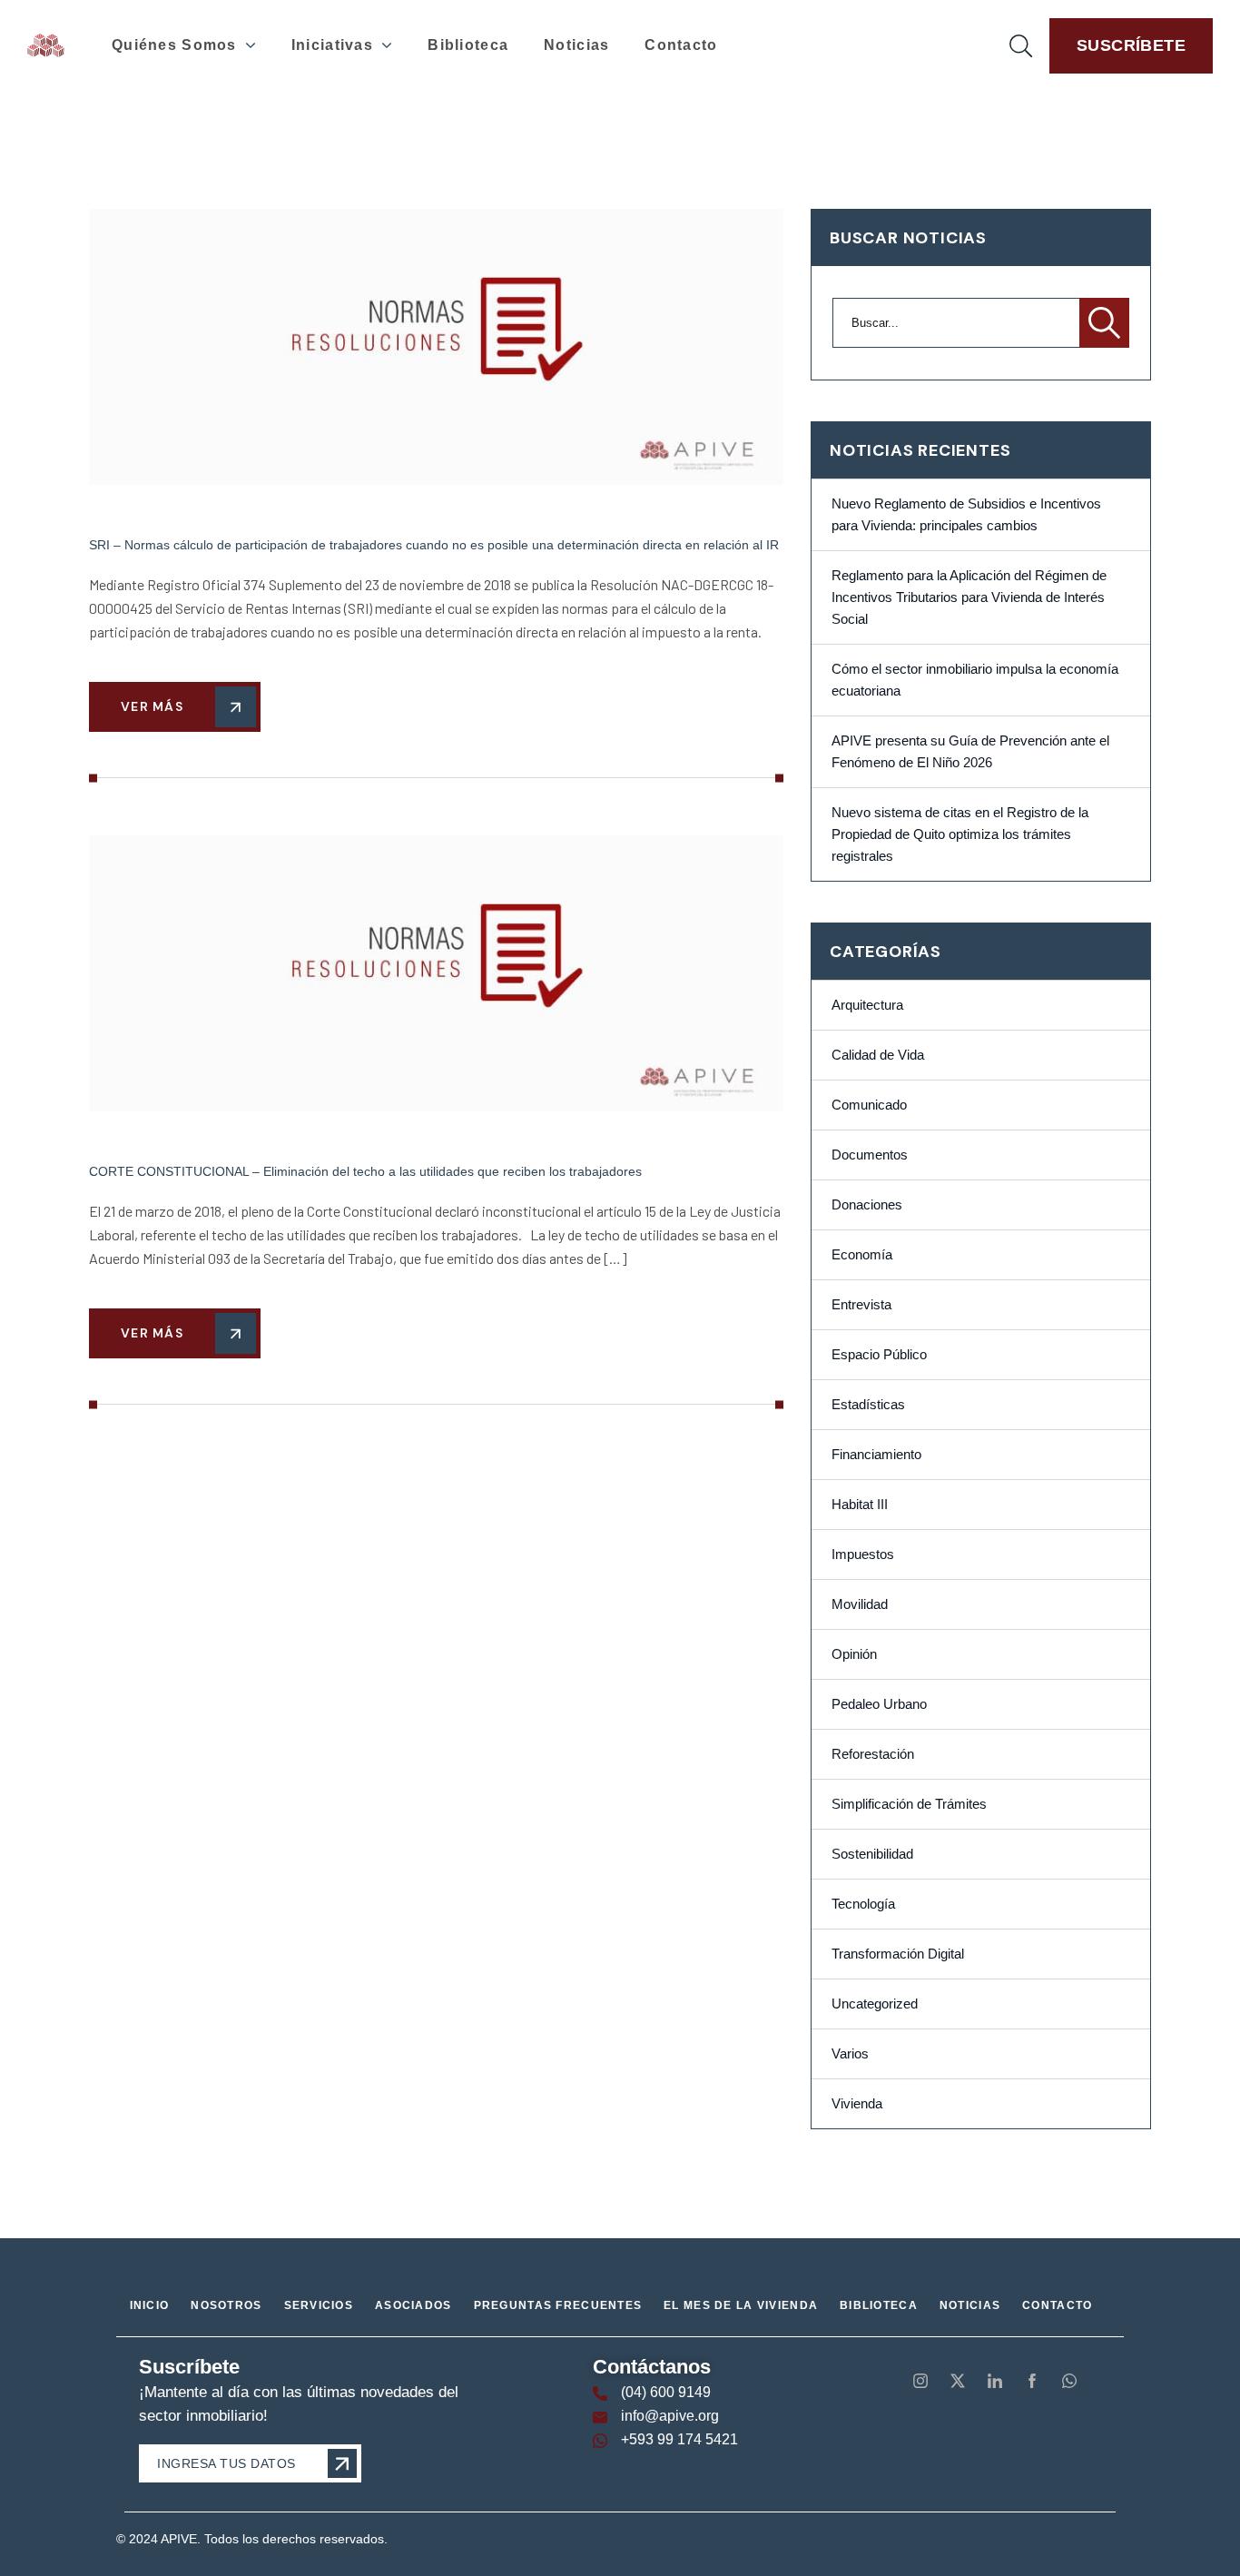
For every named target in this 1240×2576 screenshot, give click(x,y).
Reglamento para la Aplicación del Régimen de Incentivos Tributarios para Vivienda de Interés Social (969, 597)
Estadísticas (868, 1405)
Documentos (870, 1155)
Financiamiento (876, 1455)
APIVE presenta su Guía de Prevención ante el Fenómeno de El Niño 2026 (970, 752)
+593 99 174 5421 (679, 2439)
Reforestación (873, 1754)
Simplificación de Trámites (909, 1804)
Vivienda (857, 2104)
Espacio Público (879, 1355)
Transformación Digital (898, 1954)
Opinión (854, 1654)
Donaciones (867, 1205)
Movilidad (860, 1604)
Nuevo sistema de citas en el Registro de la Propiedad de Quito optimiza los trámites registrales (960, 834)
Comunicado (869, 1105)
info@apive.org (670, 2416)
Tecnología (863, 1904)
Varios (850, 2054)
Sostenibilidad (872, 1854)
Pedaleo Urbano (879, 1704)
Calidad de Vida (878, 1055)
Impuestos (863, 1554)
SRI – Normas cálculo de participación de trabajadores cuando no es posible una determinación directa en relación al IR (434, 545)
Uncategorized (875, 2004)
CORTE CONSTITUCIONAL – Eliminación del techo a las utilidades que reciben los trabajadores (365, 1171)
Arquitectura (867, 1005)
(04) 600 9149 (666, 2392)
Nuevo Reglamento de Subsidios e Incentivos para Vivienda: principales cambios (966, 515)
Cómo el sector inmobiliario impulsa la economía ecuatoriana (975, 680)
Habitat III (860, 1505)
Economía (862, 1255)
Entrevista (861, 1305)
